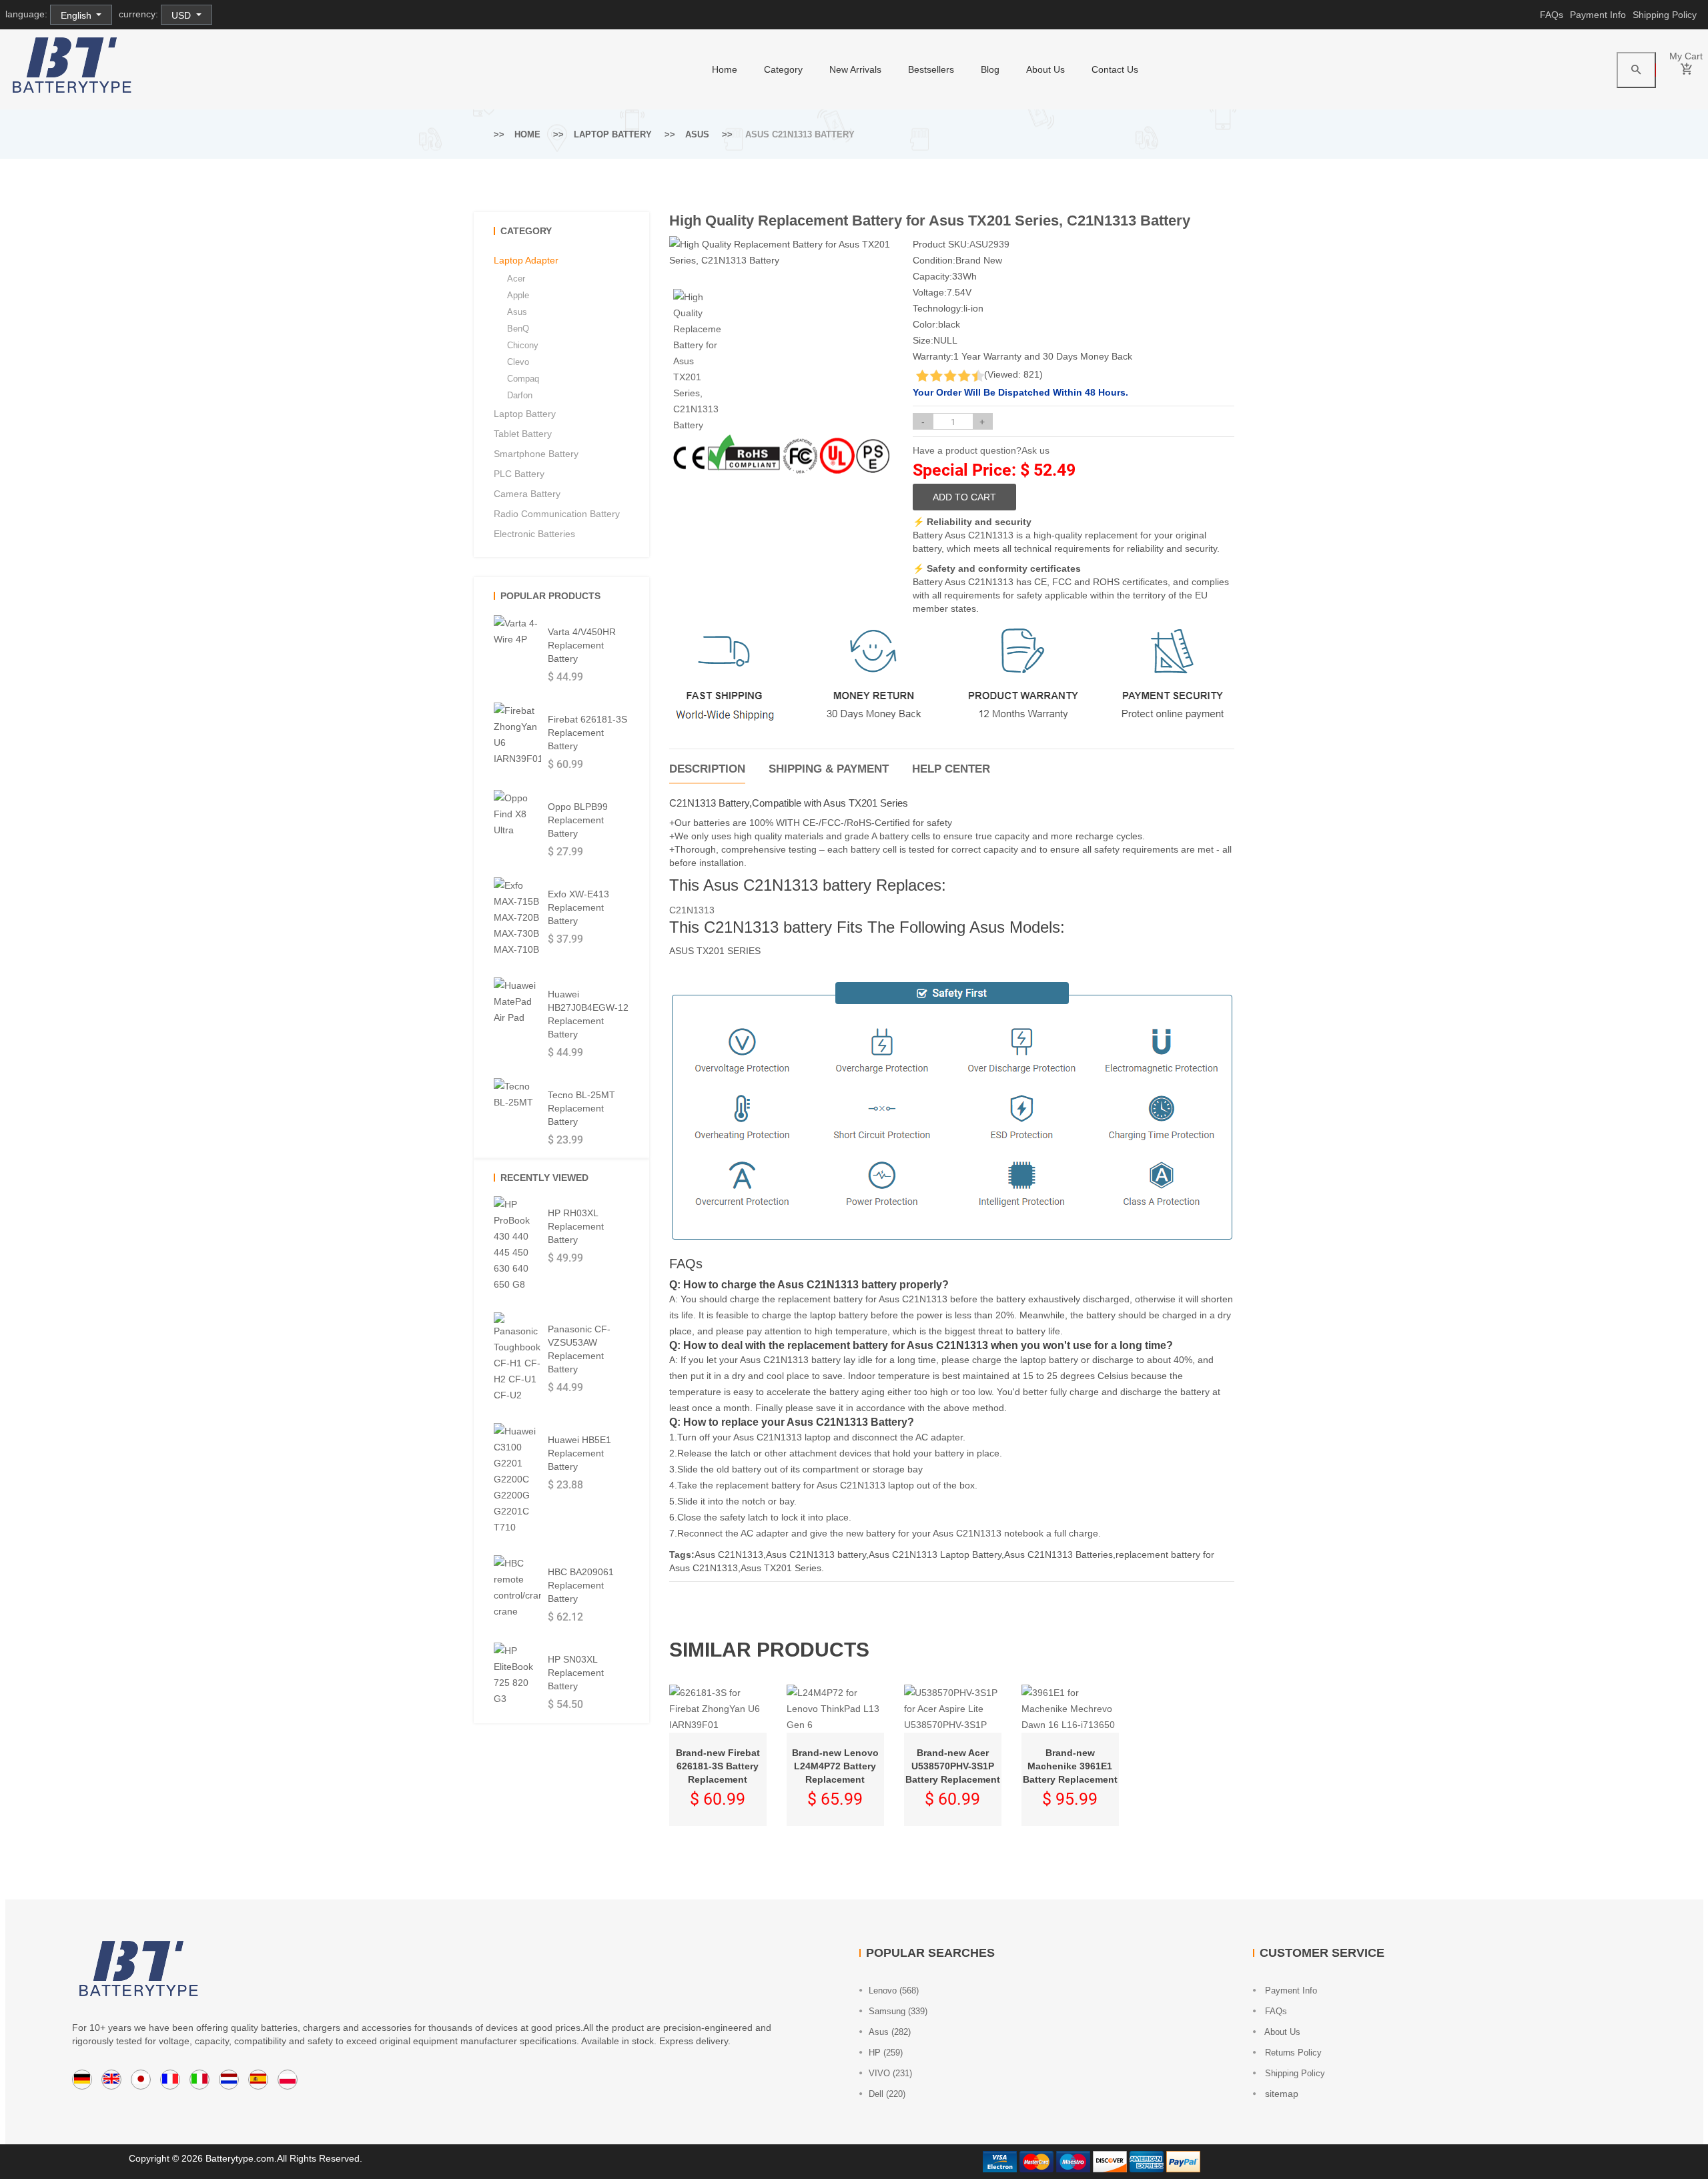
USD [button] (182, 15)
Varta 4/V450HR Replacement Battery (582, 645)
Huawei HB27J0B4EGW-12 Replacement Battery (588, 1014)
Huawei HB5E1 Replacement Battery (579, 1453)
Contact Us (1115, 69)
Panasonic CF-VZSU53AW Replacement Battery (579, 1349)
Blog (990, 69)
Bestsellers (931, 69)
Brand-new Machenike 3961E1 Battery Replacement (1070, 1766)
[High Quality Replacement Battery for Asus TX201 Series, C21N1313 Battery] (697, 361)
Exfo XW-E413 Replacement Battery (578, 907)
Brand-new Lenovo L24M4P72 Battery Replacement (835, 1766)
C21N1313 (692, 910)
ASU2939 (989, 244)
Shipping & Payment (829, 769)
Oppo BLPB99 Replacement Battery (578, 820)
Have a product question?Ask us (981, 450)
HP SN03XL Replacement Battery (576, 1673)
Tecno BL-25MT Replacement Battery (581, 1108)
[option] (697, 361)
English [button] (77, 15)
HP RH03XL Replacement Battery (576, 1226)
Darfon (520, 395)
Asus (697, 134)
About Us (1045, 69)
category (783, 69)
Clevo (518, 362)
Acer (516, 279)
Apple (518, 295)
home (725, 69)
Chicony (523, 345)
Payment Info (1598, 15)
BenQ (518, 329)
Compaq (523, 379)
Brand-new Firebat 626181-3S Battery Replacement (718, 1766)
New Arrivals (855, 69)
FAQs (1552, 15)
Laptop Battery (613, 134)
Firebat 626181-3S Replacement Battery (587, 733)
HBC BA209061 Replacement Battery (581, 1585)
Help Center (951, 769)
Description (707, 769)
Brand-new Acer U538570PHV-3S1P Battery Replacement (953, 1766)
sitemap (1280, 2094)
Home (527, 134)
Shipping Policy (1665, 15)
